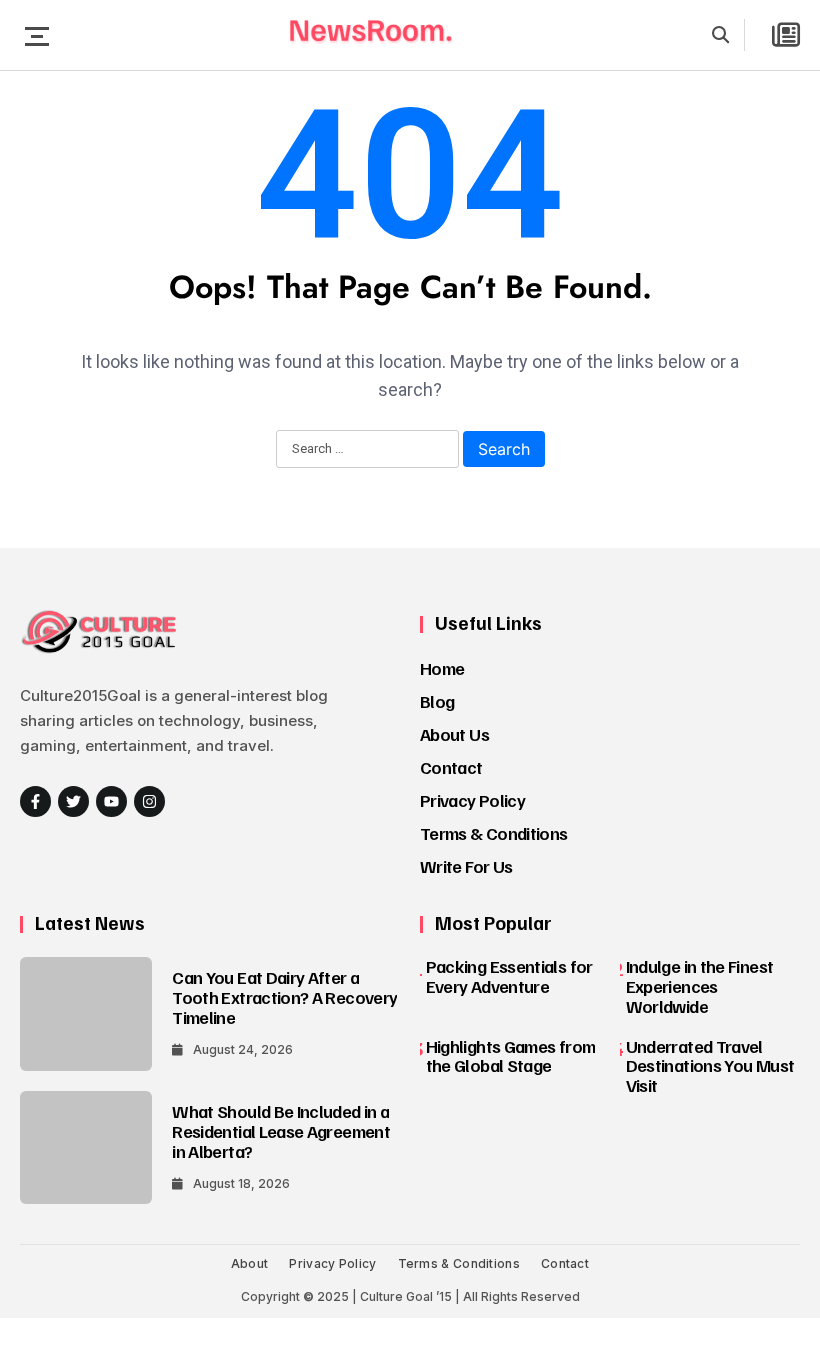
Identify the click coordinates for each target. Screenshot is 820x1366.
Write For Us (466, 866)
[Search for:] (367, 450)
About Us (454, 734)
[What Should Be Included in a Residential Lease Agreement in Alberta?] (86, 1147)
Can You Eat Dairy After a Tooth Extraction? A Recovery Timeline (284, 997)
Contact (451, 767)
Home (442, 668)
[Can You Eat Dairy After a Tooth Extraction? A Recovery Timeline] (86, 1013)
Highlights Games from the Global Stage (511, 1056)
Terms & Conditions (493, 833)
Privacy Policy (472, 800)
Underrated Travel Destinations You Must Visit (710, 1066)
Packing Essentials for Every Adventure (509, 976)
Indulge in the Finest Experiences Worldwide (700, 986)
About (250, 1263)
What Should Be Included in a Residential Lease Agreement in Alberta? (281, 1131)
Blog (437, 701)
